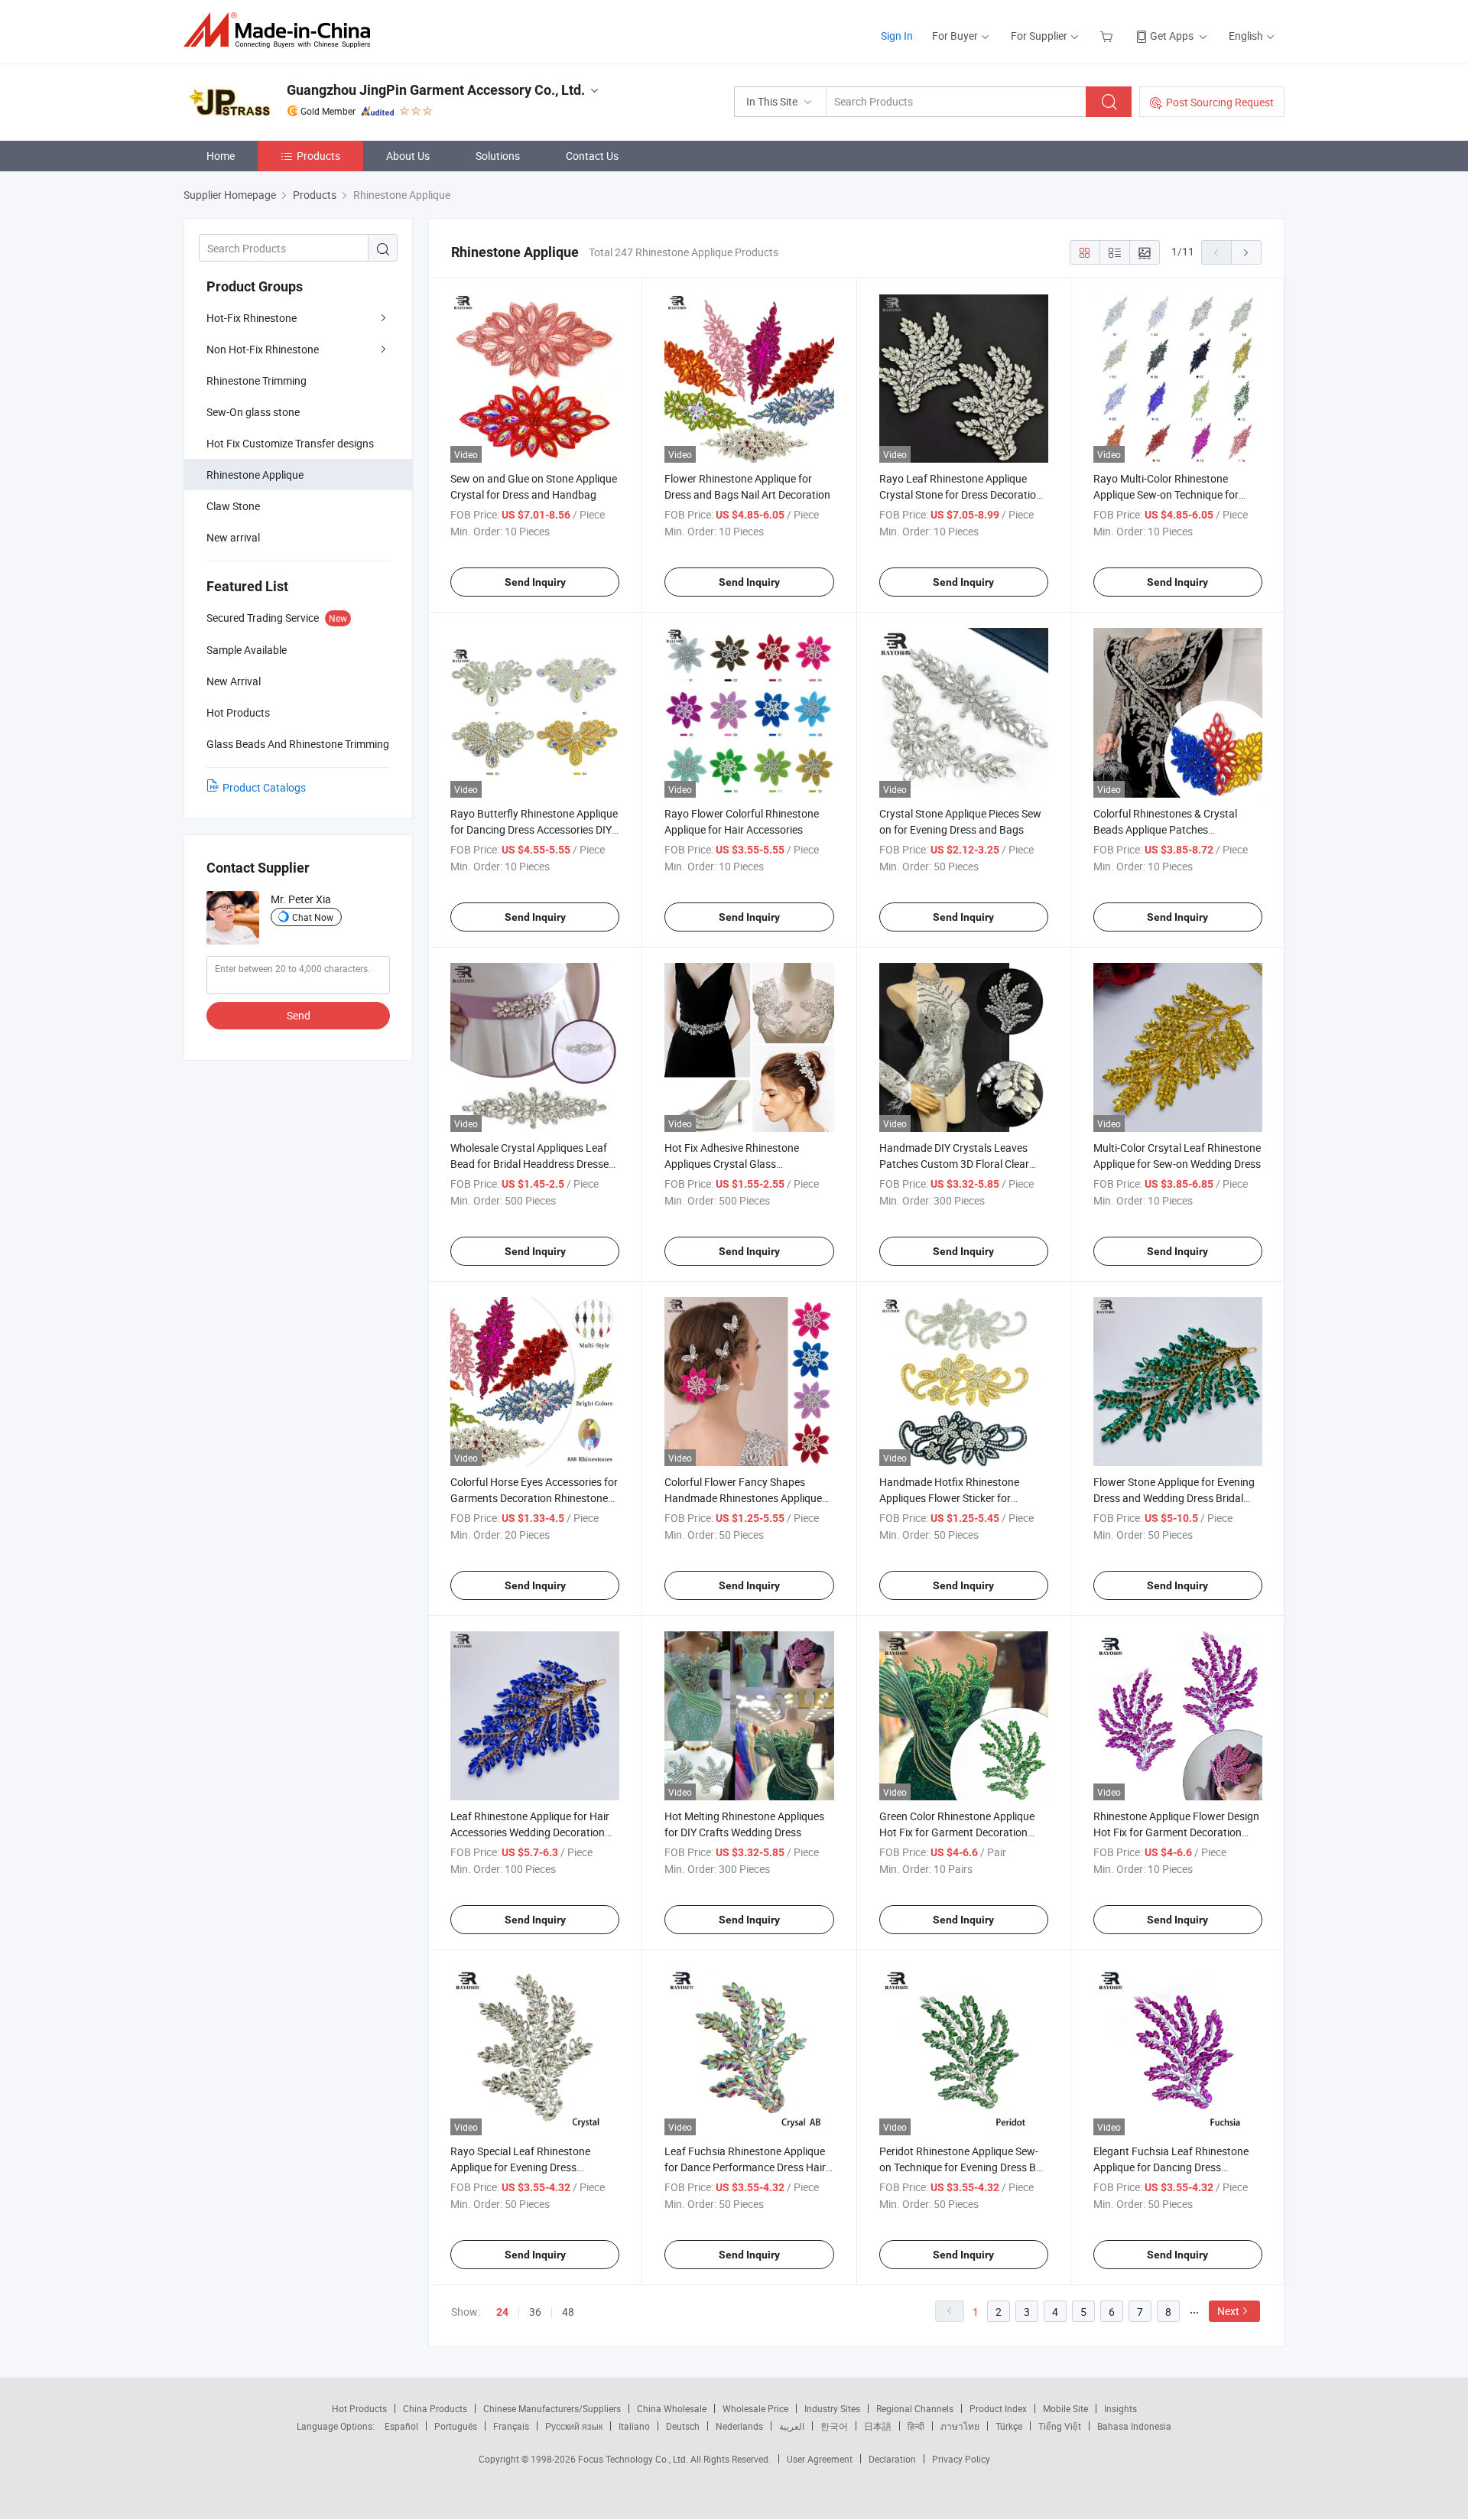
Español (401, 2426)
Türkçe (1009, 2426)
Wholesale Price (755, 2408)
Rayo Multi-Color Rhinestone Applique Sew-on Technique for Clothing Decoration (1166, 494)
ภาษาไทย (960, 2426)
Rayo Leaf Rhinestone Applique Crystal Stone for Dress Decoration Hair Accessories (961, 494)
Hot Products (359, 2408)
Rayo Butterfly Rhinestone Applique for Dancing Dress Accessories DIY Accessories (534, 829)
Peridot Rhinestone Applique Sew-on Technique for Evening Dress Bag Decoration (964, 2167)
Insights (1120, 2408)
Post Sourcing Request (1220, 102)
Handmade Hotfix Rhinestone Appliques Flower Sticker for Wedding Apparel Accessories (949, 1498)
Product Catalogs (264, 787)
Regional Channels (915, 2408)
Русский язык (574, 2426)
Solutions (498, 156)
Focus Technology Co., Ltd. (634, 2459)
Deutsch (683, 2426)
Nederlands (739, 2426)
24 (502, 2312)
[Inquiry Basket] (1108, 36)
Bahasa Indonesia (1134, 2426)
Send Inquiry (535, 582)
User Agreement (820, 2459)
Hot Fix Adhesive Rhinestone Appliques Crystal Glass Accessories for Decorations (732, 1164)
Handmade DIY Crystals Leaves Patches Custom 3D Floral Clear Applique (954, 1164)
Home (221, 156)
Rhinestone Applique (255, 475)
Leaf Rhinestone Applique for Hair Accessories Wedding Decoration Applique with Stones (530, 1832)
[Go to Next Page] (1246, 252)
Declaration (892, 2459)
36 (535, 2312)
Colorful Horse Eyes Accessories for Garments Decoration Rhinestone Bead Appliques (534, 1498)
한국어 (834, 2426)
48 (568, 2312)
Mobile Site (1065, 2408)
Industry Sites (832, 2408)
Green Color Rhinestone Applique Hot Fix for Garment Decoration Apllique (957, 1832)
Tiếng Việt (1060, 2426)
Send (299, 1015)
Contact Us (592, 156)
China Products (435, 2408)
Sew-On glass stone (253, 412)
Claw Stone (233, 506)
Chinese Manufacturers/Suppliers (552, 2408)
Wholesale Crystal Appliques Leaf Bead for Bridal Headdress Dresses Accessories (532, 1164)
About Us (408, 156)
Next (1228, 2311)
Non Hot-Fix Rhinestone (263, 349)
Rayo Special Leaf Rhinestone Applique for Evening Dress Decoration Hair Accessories (520, 2167)
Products (318, 156)
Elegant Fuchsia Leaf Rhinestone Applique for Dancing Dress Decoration (1171, 2167)
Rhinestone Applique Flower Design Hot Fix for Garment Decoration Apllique (1176, 1832)
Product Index (998, 2408)
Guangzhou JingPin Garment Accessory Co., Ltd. (436, 90)
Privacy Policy (961, 2459)
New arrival (233, 537)
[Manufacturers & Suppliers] (282, 30)
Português (456, 2426)
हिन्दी (916, 2426)
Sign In (897, 36)
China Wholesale (672, 2408)
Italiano (634, 2426)
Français (511, 2426)
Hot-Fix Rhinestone (252, 318)
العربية (792, 2426)
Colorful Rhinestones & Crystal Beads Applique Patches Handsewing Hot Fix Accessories (1171, 829)
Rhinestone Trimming (257, 380)
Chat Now (313, 917)
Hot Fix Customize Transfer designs (290, 443)
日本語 (878, 2426)
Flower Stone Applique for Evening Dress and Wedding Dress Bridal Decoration (1174, 1498)
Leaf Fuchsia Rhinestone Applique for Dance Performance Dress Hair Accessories (745, 2167)
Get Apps (1172, 36)
